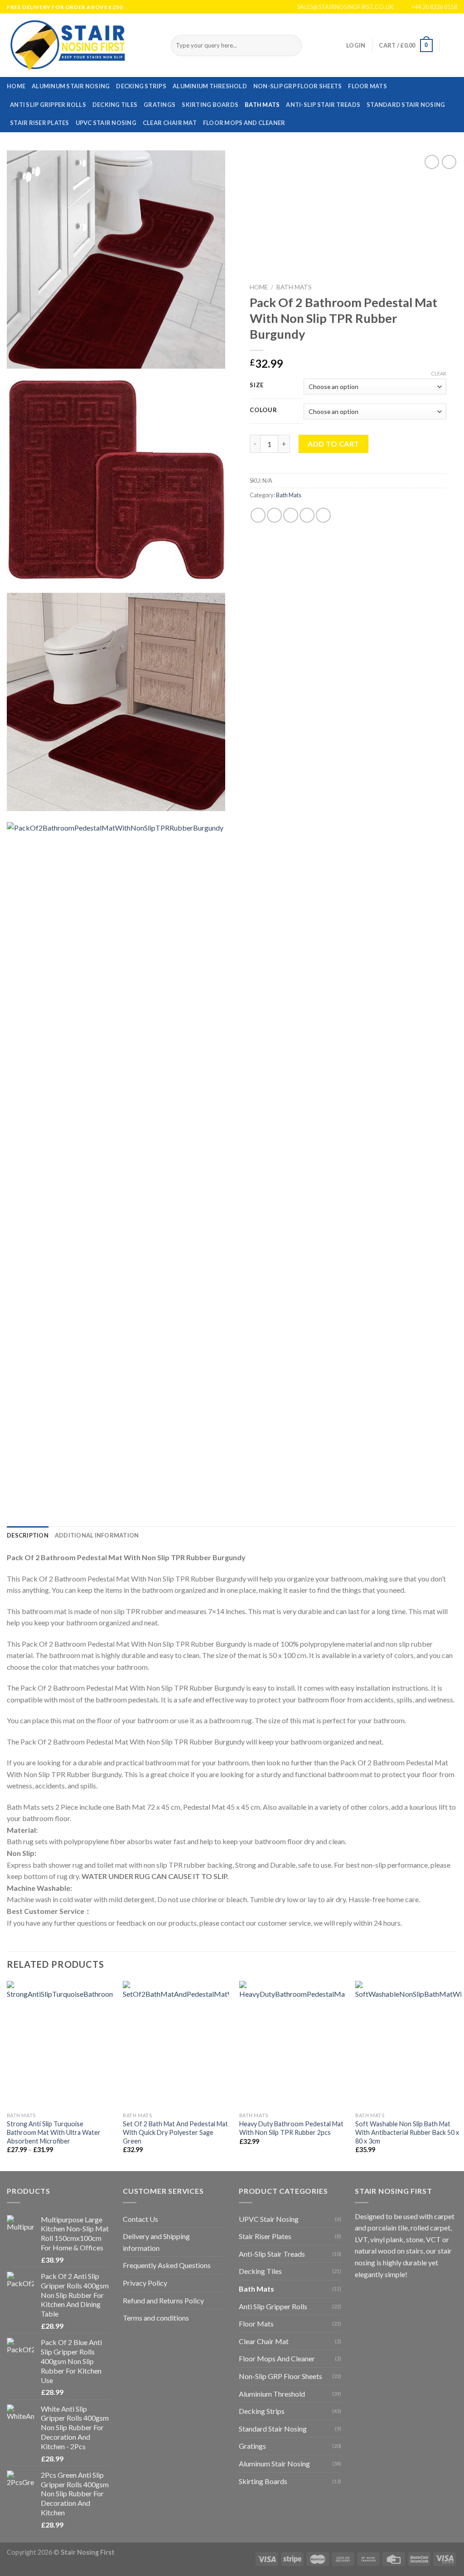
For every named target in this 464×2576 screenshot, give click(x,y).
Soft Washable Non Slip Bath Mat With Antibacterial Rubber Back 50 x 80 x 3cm (407, 2132)
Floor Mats (367, 86)
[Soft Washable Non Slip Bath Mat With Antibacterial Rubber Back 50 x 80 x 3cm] (408, 2044)
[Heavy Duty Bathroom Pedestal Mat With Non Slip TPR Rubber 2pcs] (292, 2044)
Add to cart (333, 444)
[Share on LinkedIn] (323, 515)
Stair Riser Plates (40, 123)
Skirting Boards (210, 105)
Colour (263, 410)
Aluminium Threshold (210, 86)
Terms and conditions (156, 2318)
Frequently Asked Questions (167, 2265)
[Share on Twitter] (274, 515)
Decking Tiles (115, 105)
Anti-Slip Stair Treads (323, 105)
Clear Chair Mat (170, 123)
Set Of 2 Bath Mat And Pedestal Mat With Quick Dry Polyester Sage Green (175, 2132)
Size (257, 385)
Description (28, 1535)
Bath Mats (262, 105)
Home (16, 86)
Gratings (159, 105)
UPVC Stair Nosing (106, 123)
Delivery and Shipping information (156, 2242)
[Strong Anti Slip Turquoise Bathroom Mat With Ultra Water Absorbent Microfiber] (60, 2044)
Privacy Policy (145, 2283)
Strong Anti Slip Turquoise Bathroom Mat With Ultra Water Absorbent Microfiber (54, 2132)
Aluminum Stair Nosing (71, 86)
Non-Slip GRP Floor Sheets (297, 86)
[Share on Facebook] (258, 515)
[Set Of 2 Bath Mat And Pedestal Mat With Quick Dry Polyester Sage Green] (176, 2044)
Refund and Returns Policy (163, 2300)
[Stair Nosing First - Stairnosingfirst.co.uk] (82, 45)
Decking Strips (141, 86)
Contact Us (140, 2219)
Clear (439, 373)
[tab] (28, 1535)
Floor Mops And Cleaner (244, 123)
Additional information (97, 1535)
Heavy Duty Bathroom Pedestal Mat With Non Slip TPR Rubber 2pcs (291, 2128)
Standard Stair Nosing (406, 105)
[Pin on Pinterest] (307, 515)
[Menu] (452, 46)
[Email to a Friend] (291, 515)
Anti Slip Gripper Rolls (48, 105)
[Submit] (293, 46)
